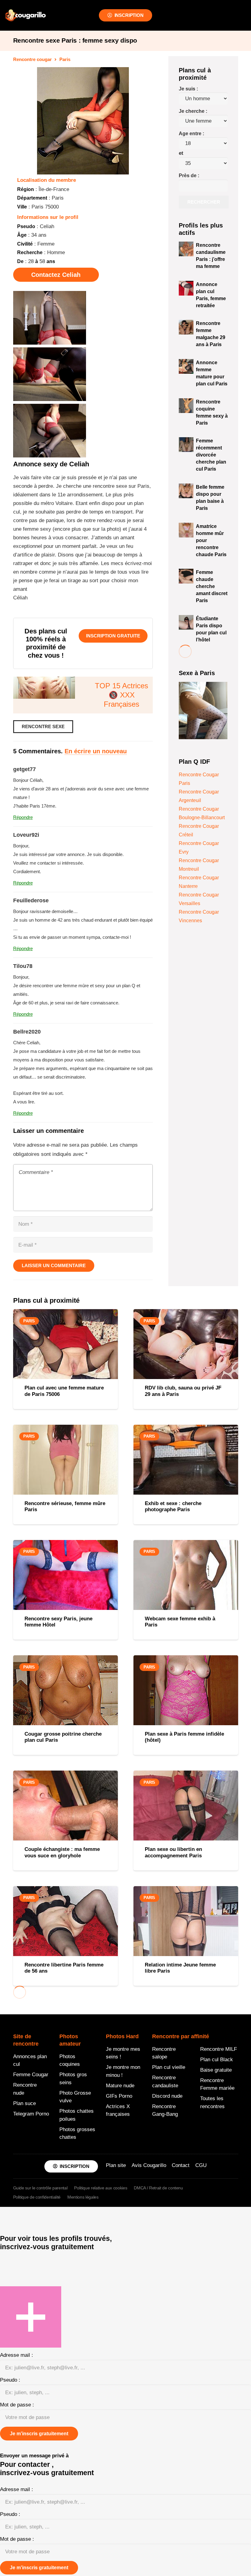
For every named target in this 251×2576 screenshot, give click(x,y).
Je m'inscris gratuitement (39, 2434)
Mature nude (120, 2086)
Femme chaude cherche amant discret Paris (212, 586)
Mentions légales (83, 2197)
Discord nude (167, 2096)
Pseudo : (10, 2380)
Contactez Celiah (56, 275)
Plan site (116, 2165)
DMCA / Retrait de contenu (158, 2188)
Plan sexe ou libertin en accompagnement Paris (173, 1852)
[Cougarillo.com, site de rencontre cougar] (26, 15)
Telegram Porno (31, 2114)
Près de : (189, 176)
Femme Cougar (31, 2075)
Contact (181, 2165)
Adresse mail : (17, 2355)
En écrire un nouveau (96, 751)
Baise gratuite (216, 2070)
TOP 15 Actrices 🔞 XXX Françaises (122, 695)
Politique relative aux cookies (101, 2188)
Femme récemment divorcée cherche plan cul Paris (211, 455)
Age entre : (191, 134)
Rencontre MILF (219, 2049)
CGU (201, 2165)
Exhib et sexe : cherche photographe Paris (173, 1506)
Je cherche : (193, 111)
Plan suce (24, 2103)
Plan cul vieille (169, 2067)
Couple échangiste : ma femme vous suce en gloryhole (62, 1852)
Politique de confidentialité (37, 2197)
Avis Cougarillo (149, 2165)
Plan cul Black (217, 2060)
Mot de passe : (17, 2405)
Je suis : (188, 89)
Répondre (23, 817)
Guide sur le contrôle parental (40, 2188)
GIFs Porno (119, 2096)
